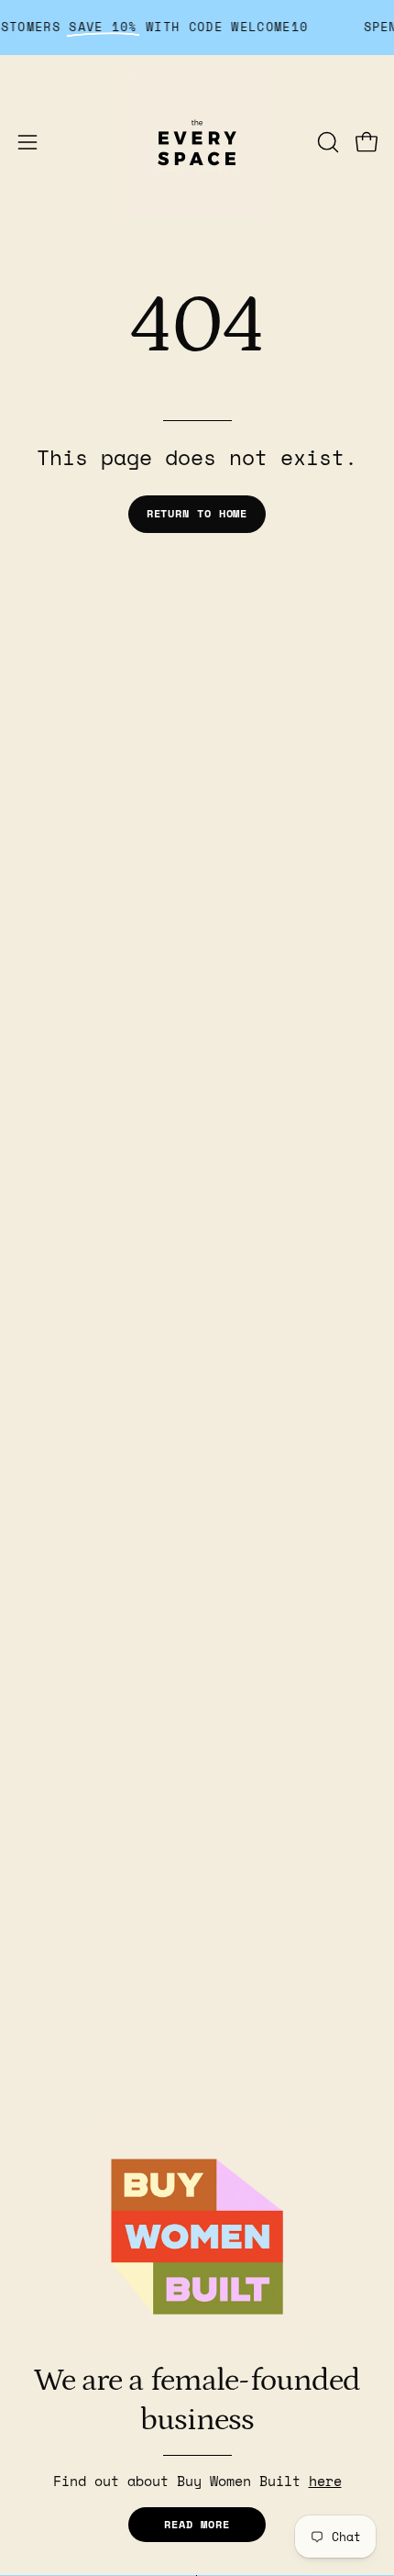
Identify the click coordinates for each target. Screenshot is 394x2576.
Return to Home (197, 513)
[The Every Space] (197, 142)
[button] (326, 142)
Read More (197, 2524)
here (325, 2481)
